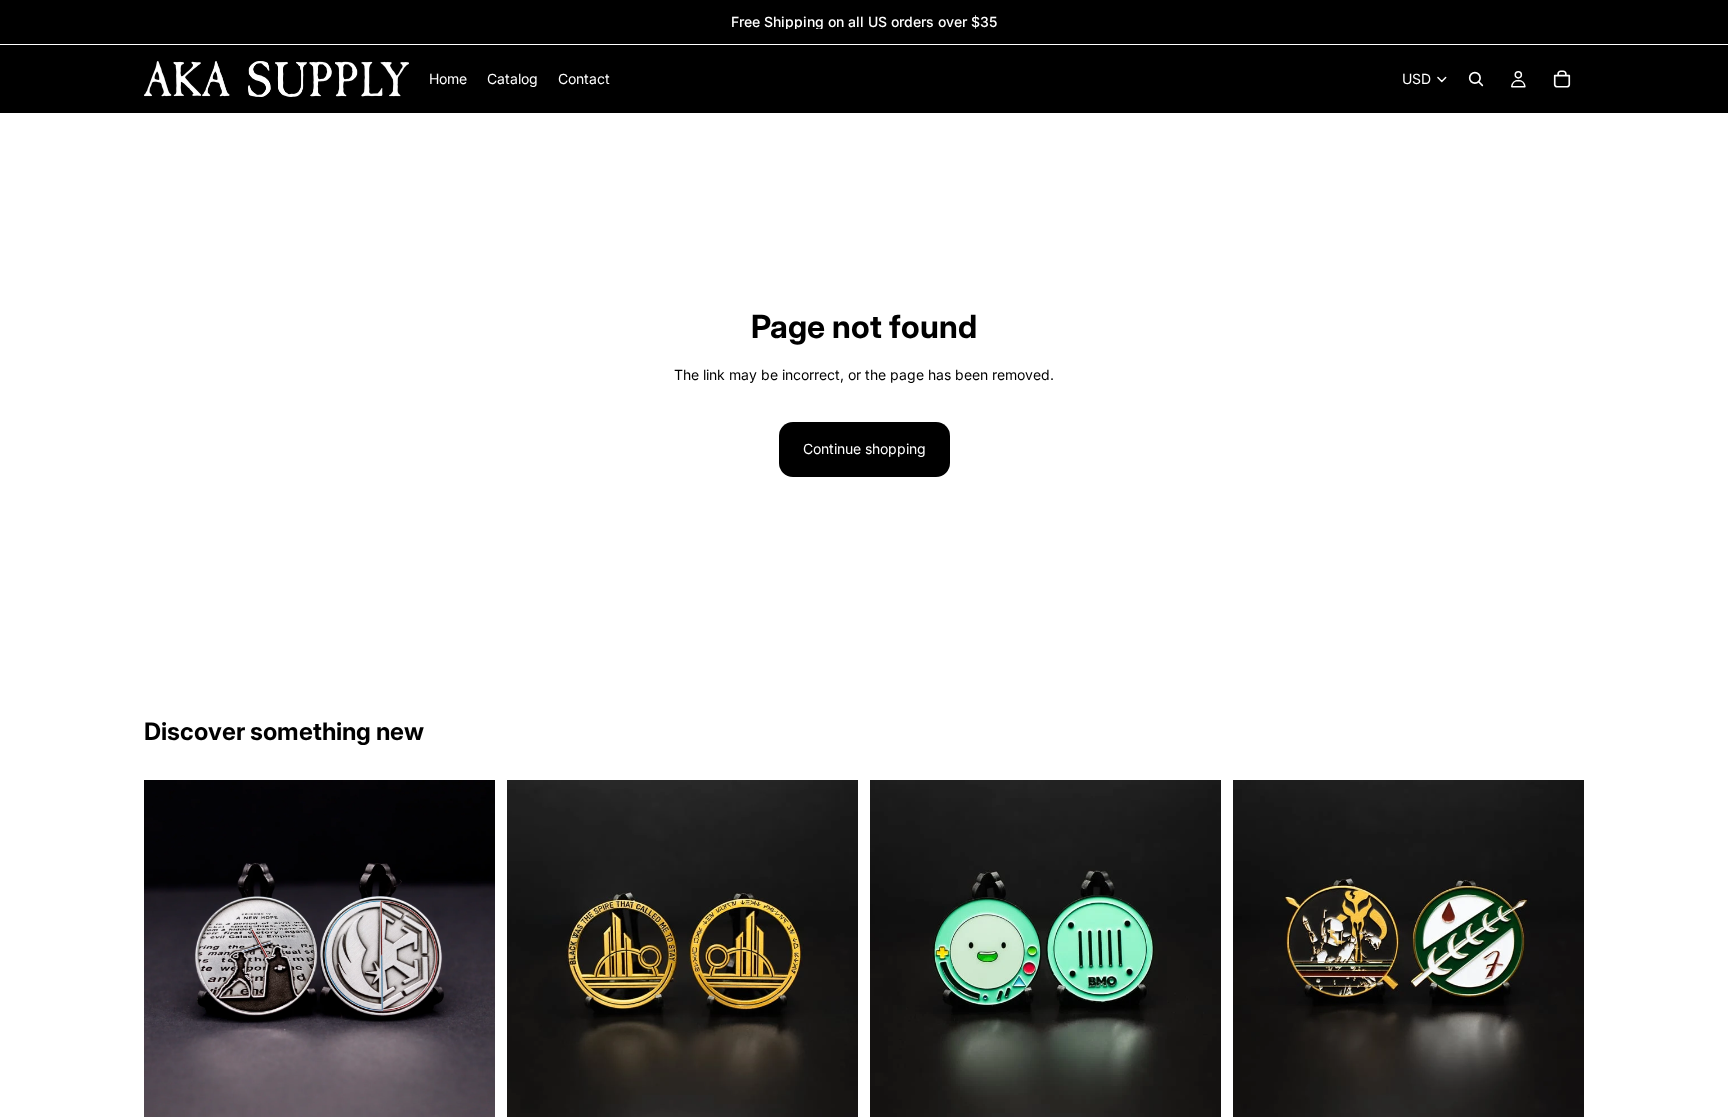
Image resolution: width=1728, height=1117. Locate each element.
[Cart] (1562, 79)
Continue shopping (864, 448)
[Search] (1476, 79)
